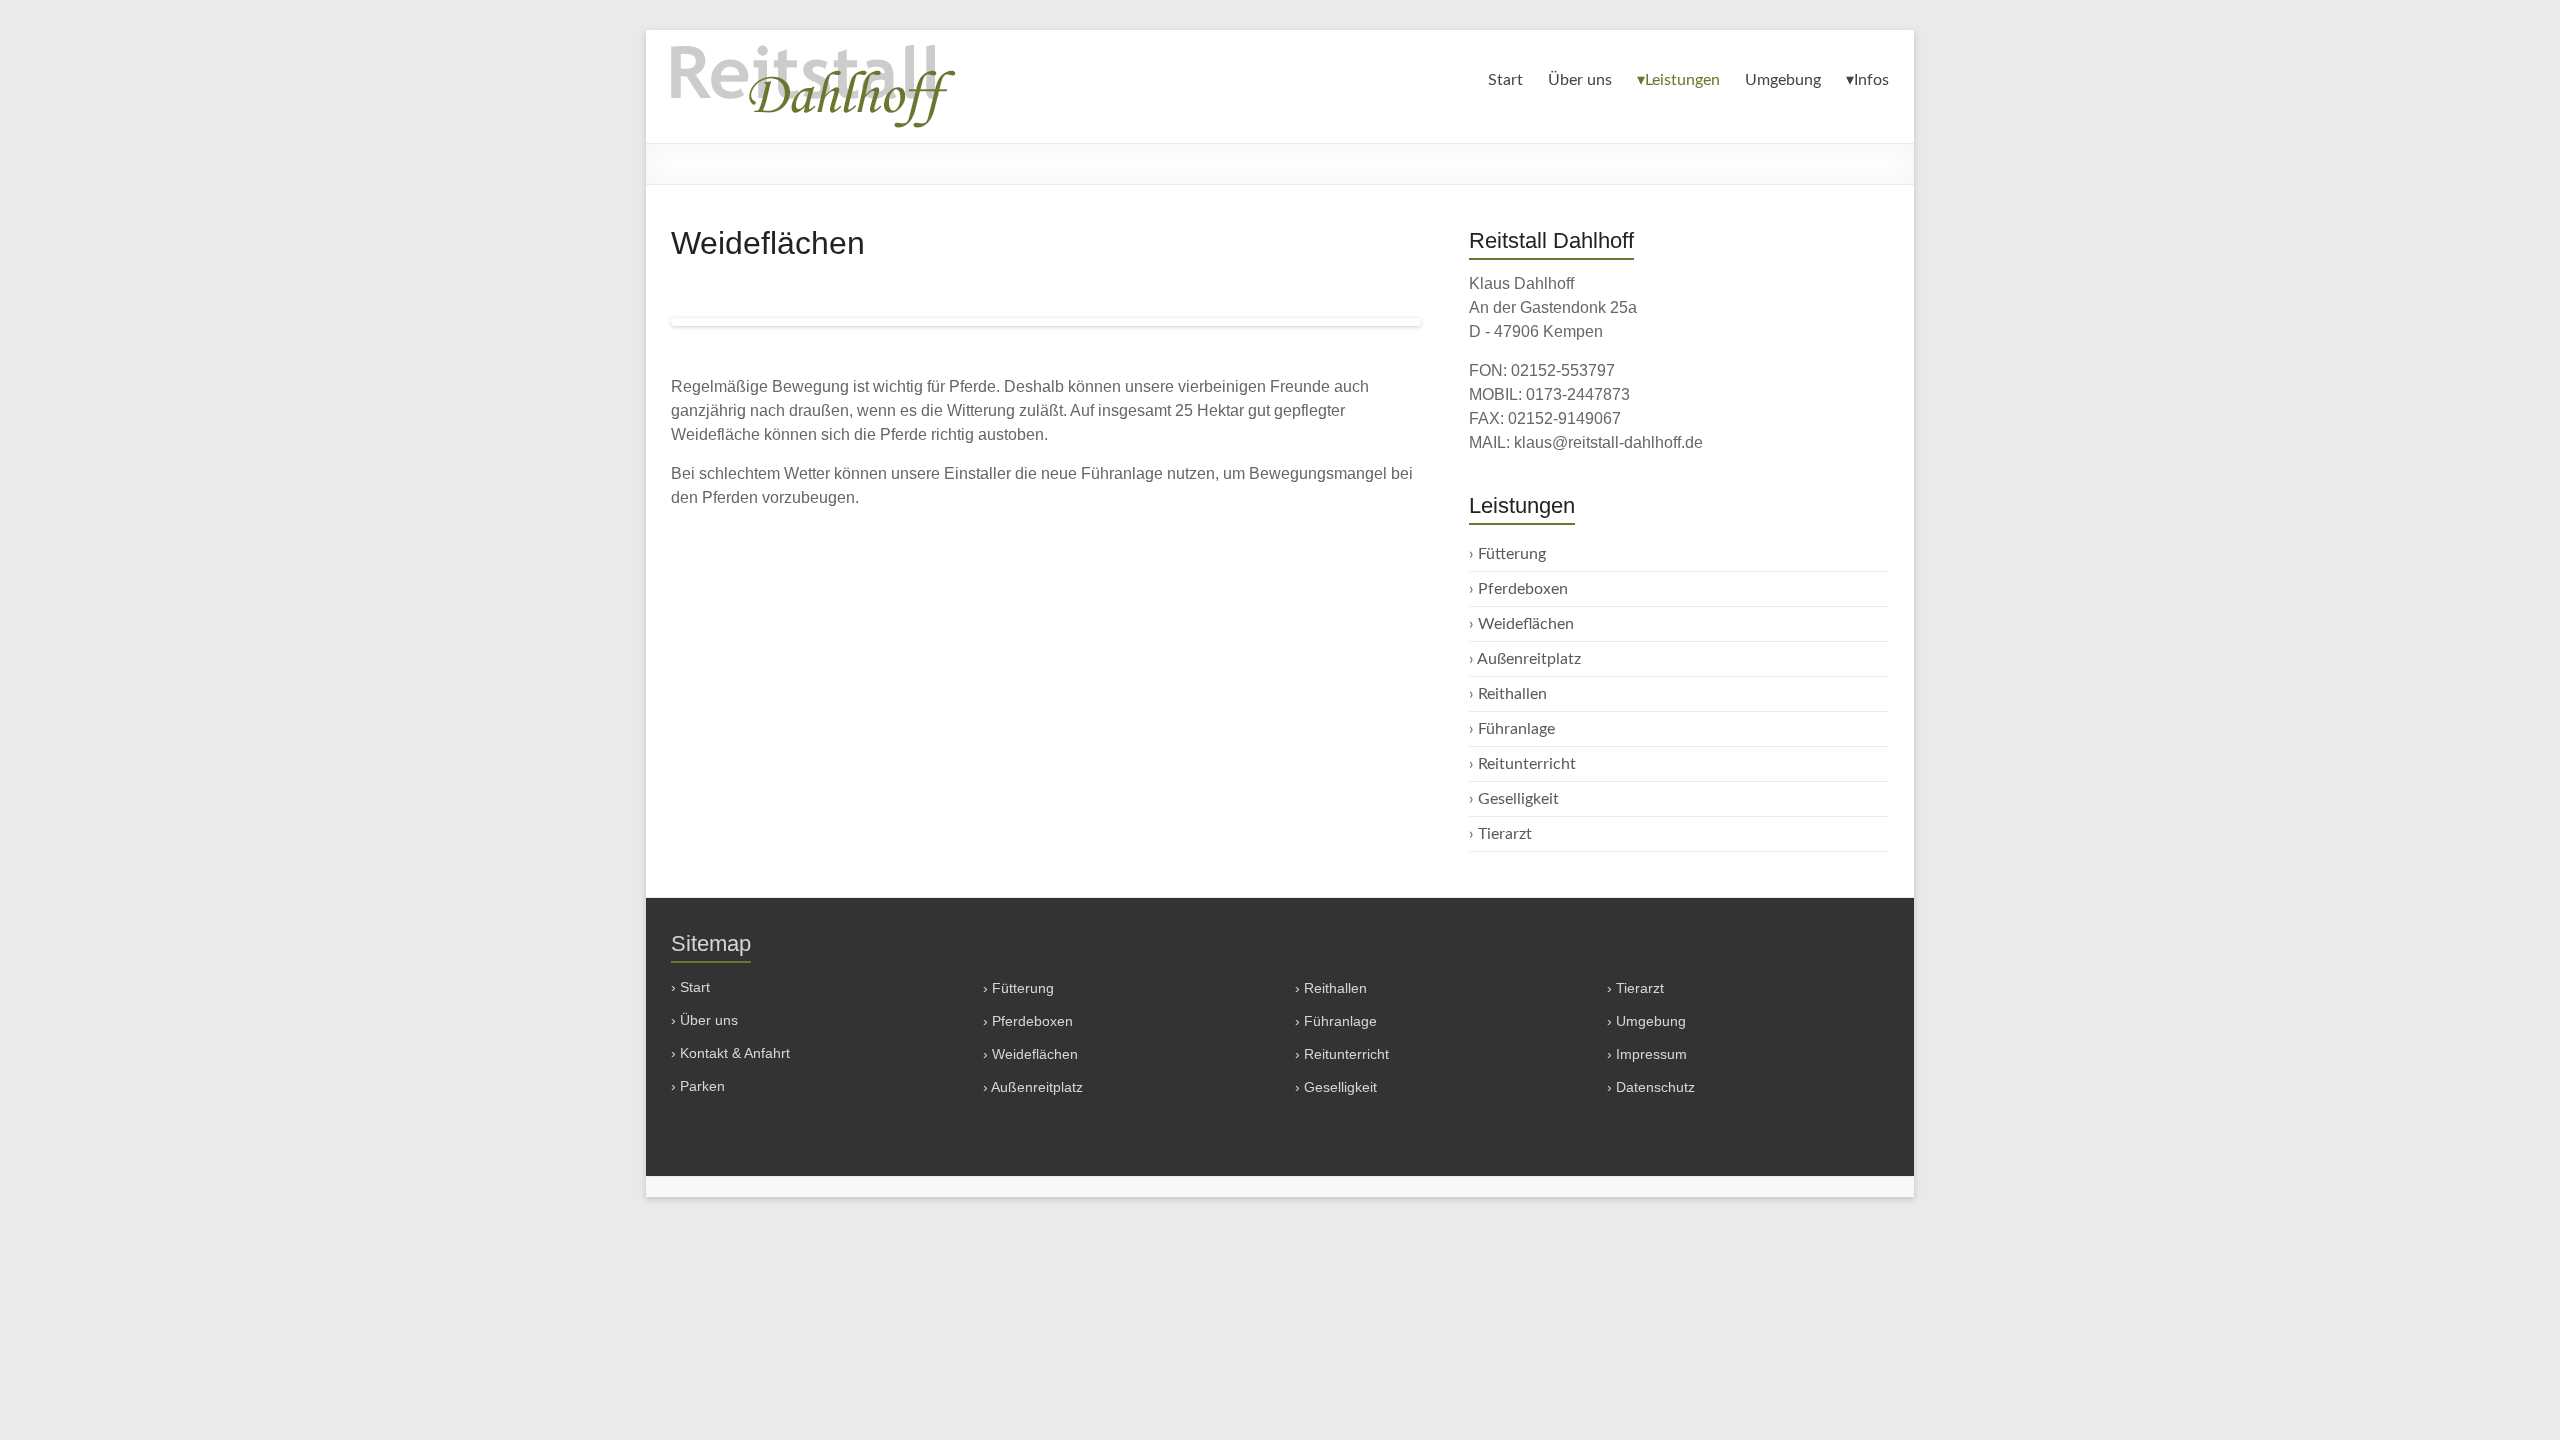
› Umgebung (1646, 1021)
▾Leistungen (1678, 80)
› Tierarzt (1635, 988)
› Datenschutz (1651, 1087)
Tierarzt (1505, 834)
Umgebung (1783, 80)
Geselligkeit (1518, 799)
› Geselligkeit (1336, 1087)
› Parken (698, 1086)
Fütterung (1512, 554)
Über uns (1580, 80)
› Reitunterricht (1342, 1054)
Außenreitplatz (1529, 659)
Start (1505, 80)
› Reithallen (1331, 988)
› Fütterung (1018, 988)
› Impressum (1647, 1054)
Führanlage (1516, 729)
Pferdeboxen (1523, 589)
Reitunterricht (1527, 764)
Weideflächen (1526, 624)
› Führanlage (1336, 1021)
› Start (690, 987)
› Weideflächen (1030, 1054)
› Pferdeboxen (1028, 1021)
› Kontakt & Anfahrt (730, 1053)
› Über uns (704, 1020)
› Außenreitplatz (1033, 1087)
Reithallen (1512, 694)
